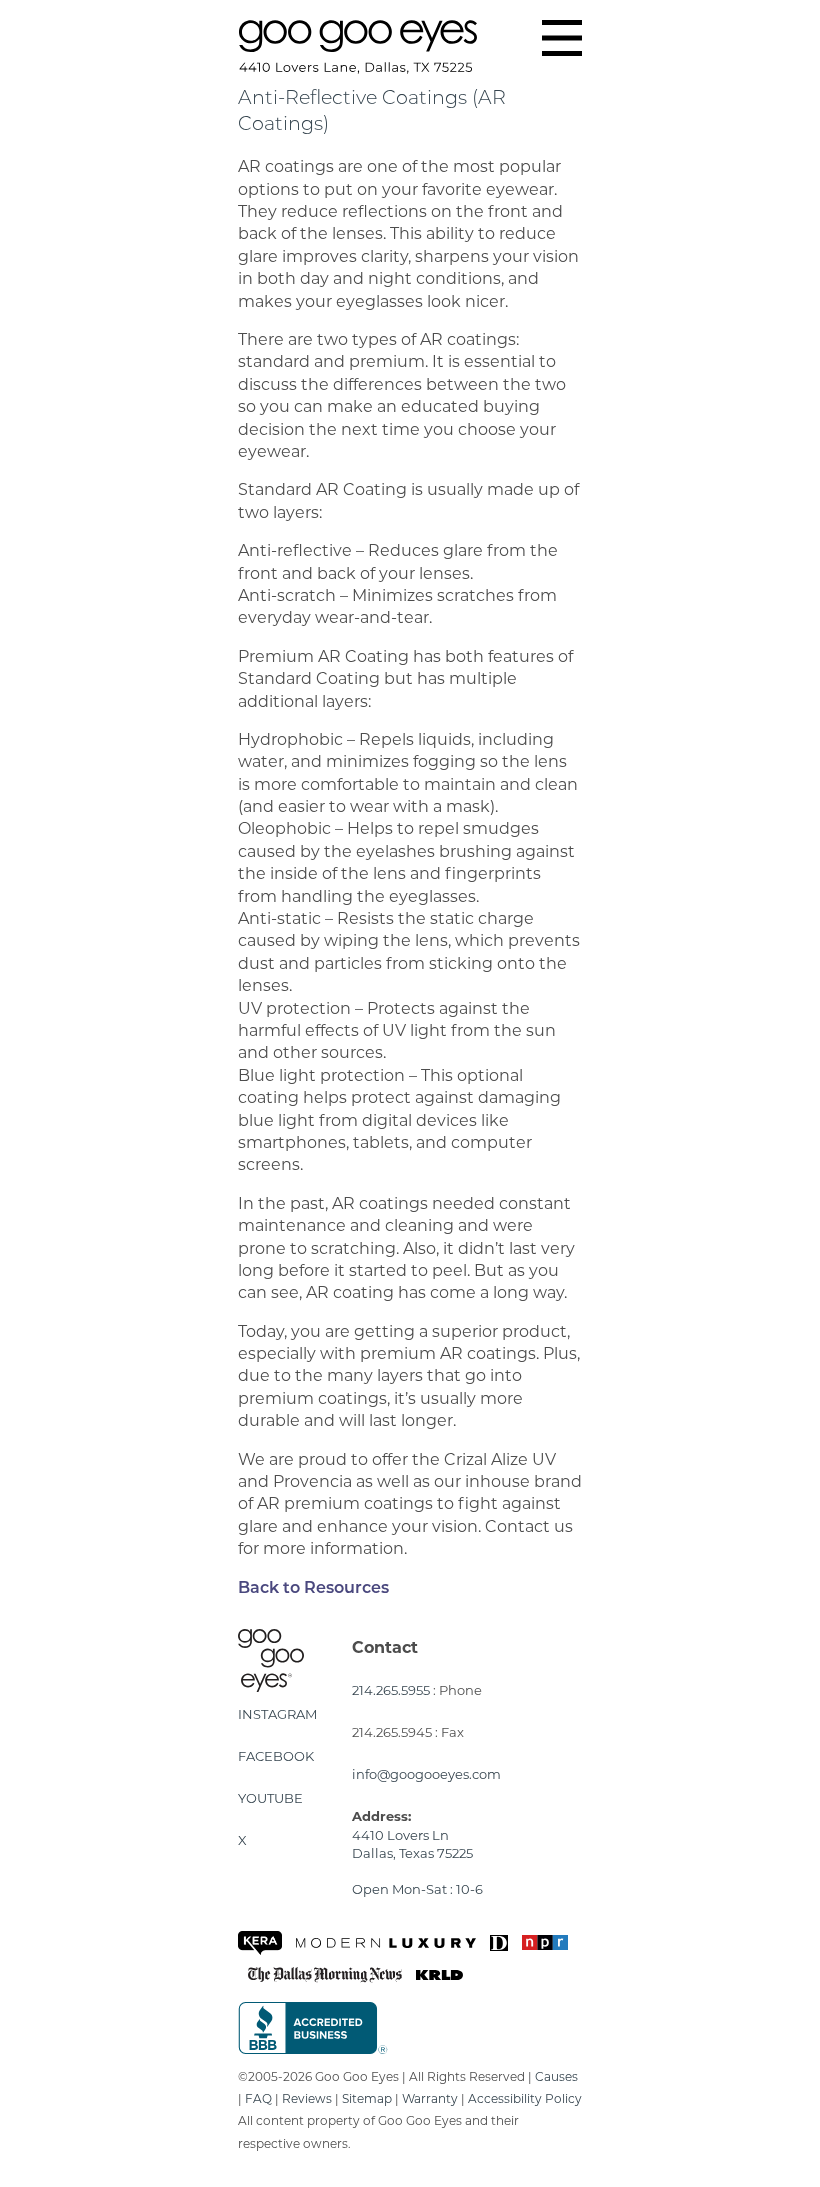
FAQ (258, 2098)
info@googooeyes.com (426, 1774)
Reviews (307, 2098)
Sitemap (367, 2098)
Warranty (430, 2098)
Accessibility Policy (525, 2098)
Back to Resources (313, 1589)
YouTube (270, 1798)
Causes (556, 2076)
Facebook (276, 1756)
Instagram (277, 1714)
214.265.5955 (391, 1690)
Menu (562, 38)
